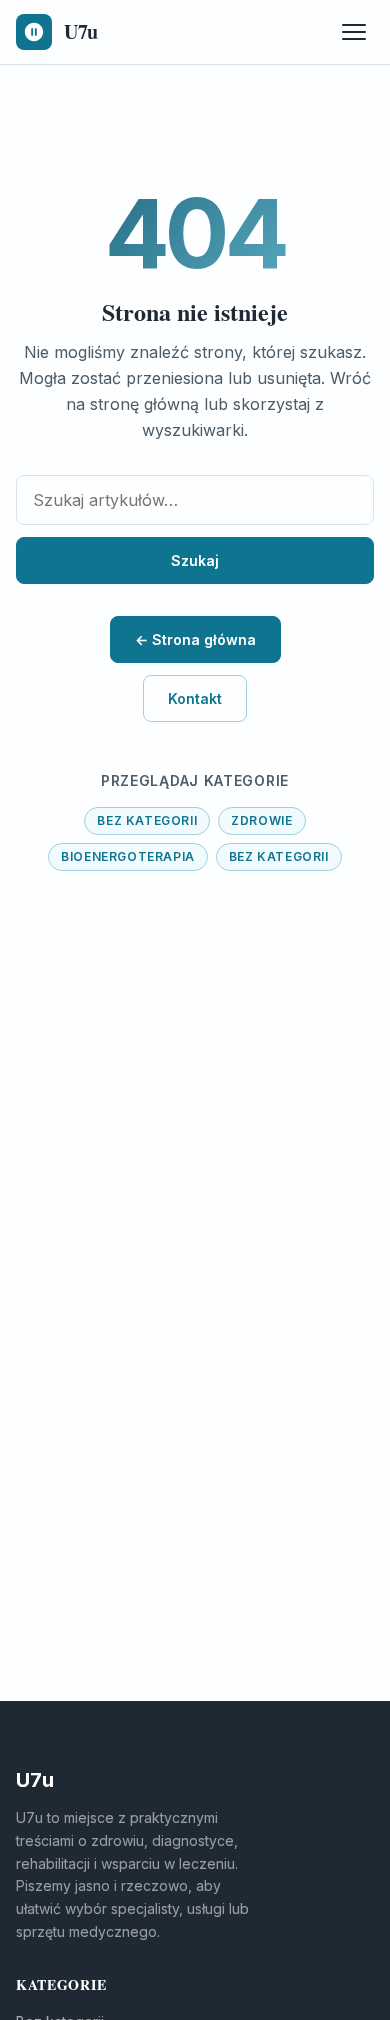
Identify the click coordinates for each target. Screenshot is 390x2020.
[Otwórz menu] (354, 32)
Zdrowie (261, 820)
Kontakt (195, 698)
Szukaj (195, 560)
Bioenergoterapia (128, 856)
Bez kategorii (147, 820)
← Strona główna (195, 639)
